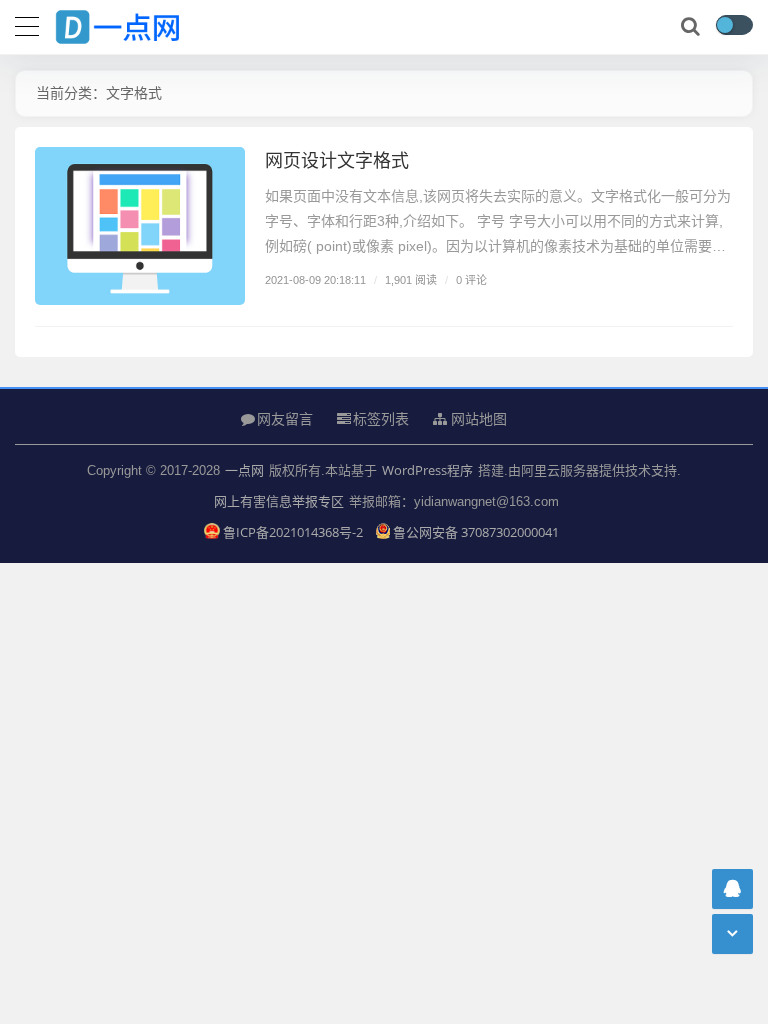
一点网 (244, 470)
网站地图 (477, 419)
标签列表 (381, 418)
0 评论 (471, 279)
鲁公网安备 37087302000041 (476, 532)
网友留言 (285, 418)
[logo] (135, 23)
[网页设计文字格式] (140, 226)
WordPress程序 (427, 470)
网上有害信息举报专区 (279, 501)
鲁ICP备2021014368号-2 (294, 532)
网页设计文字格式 (337, 160)
